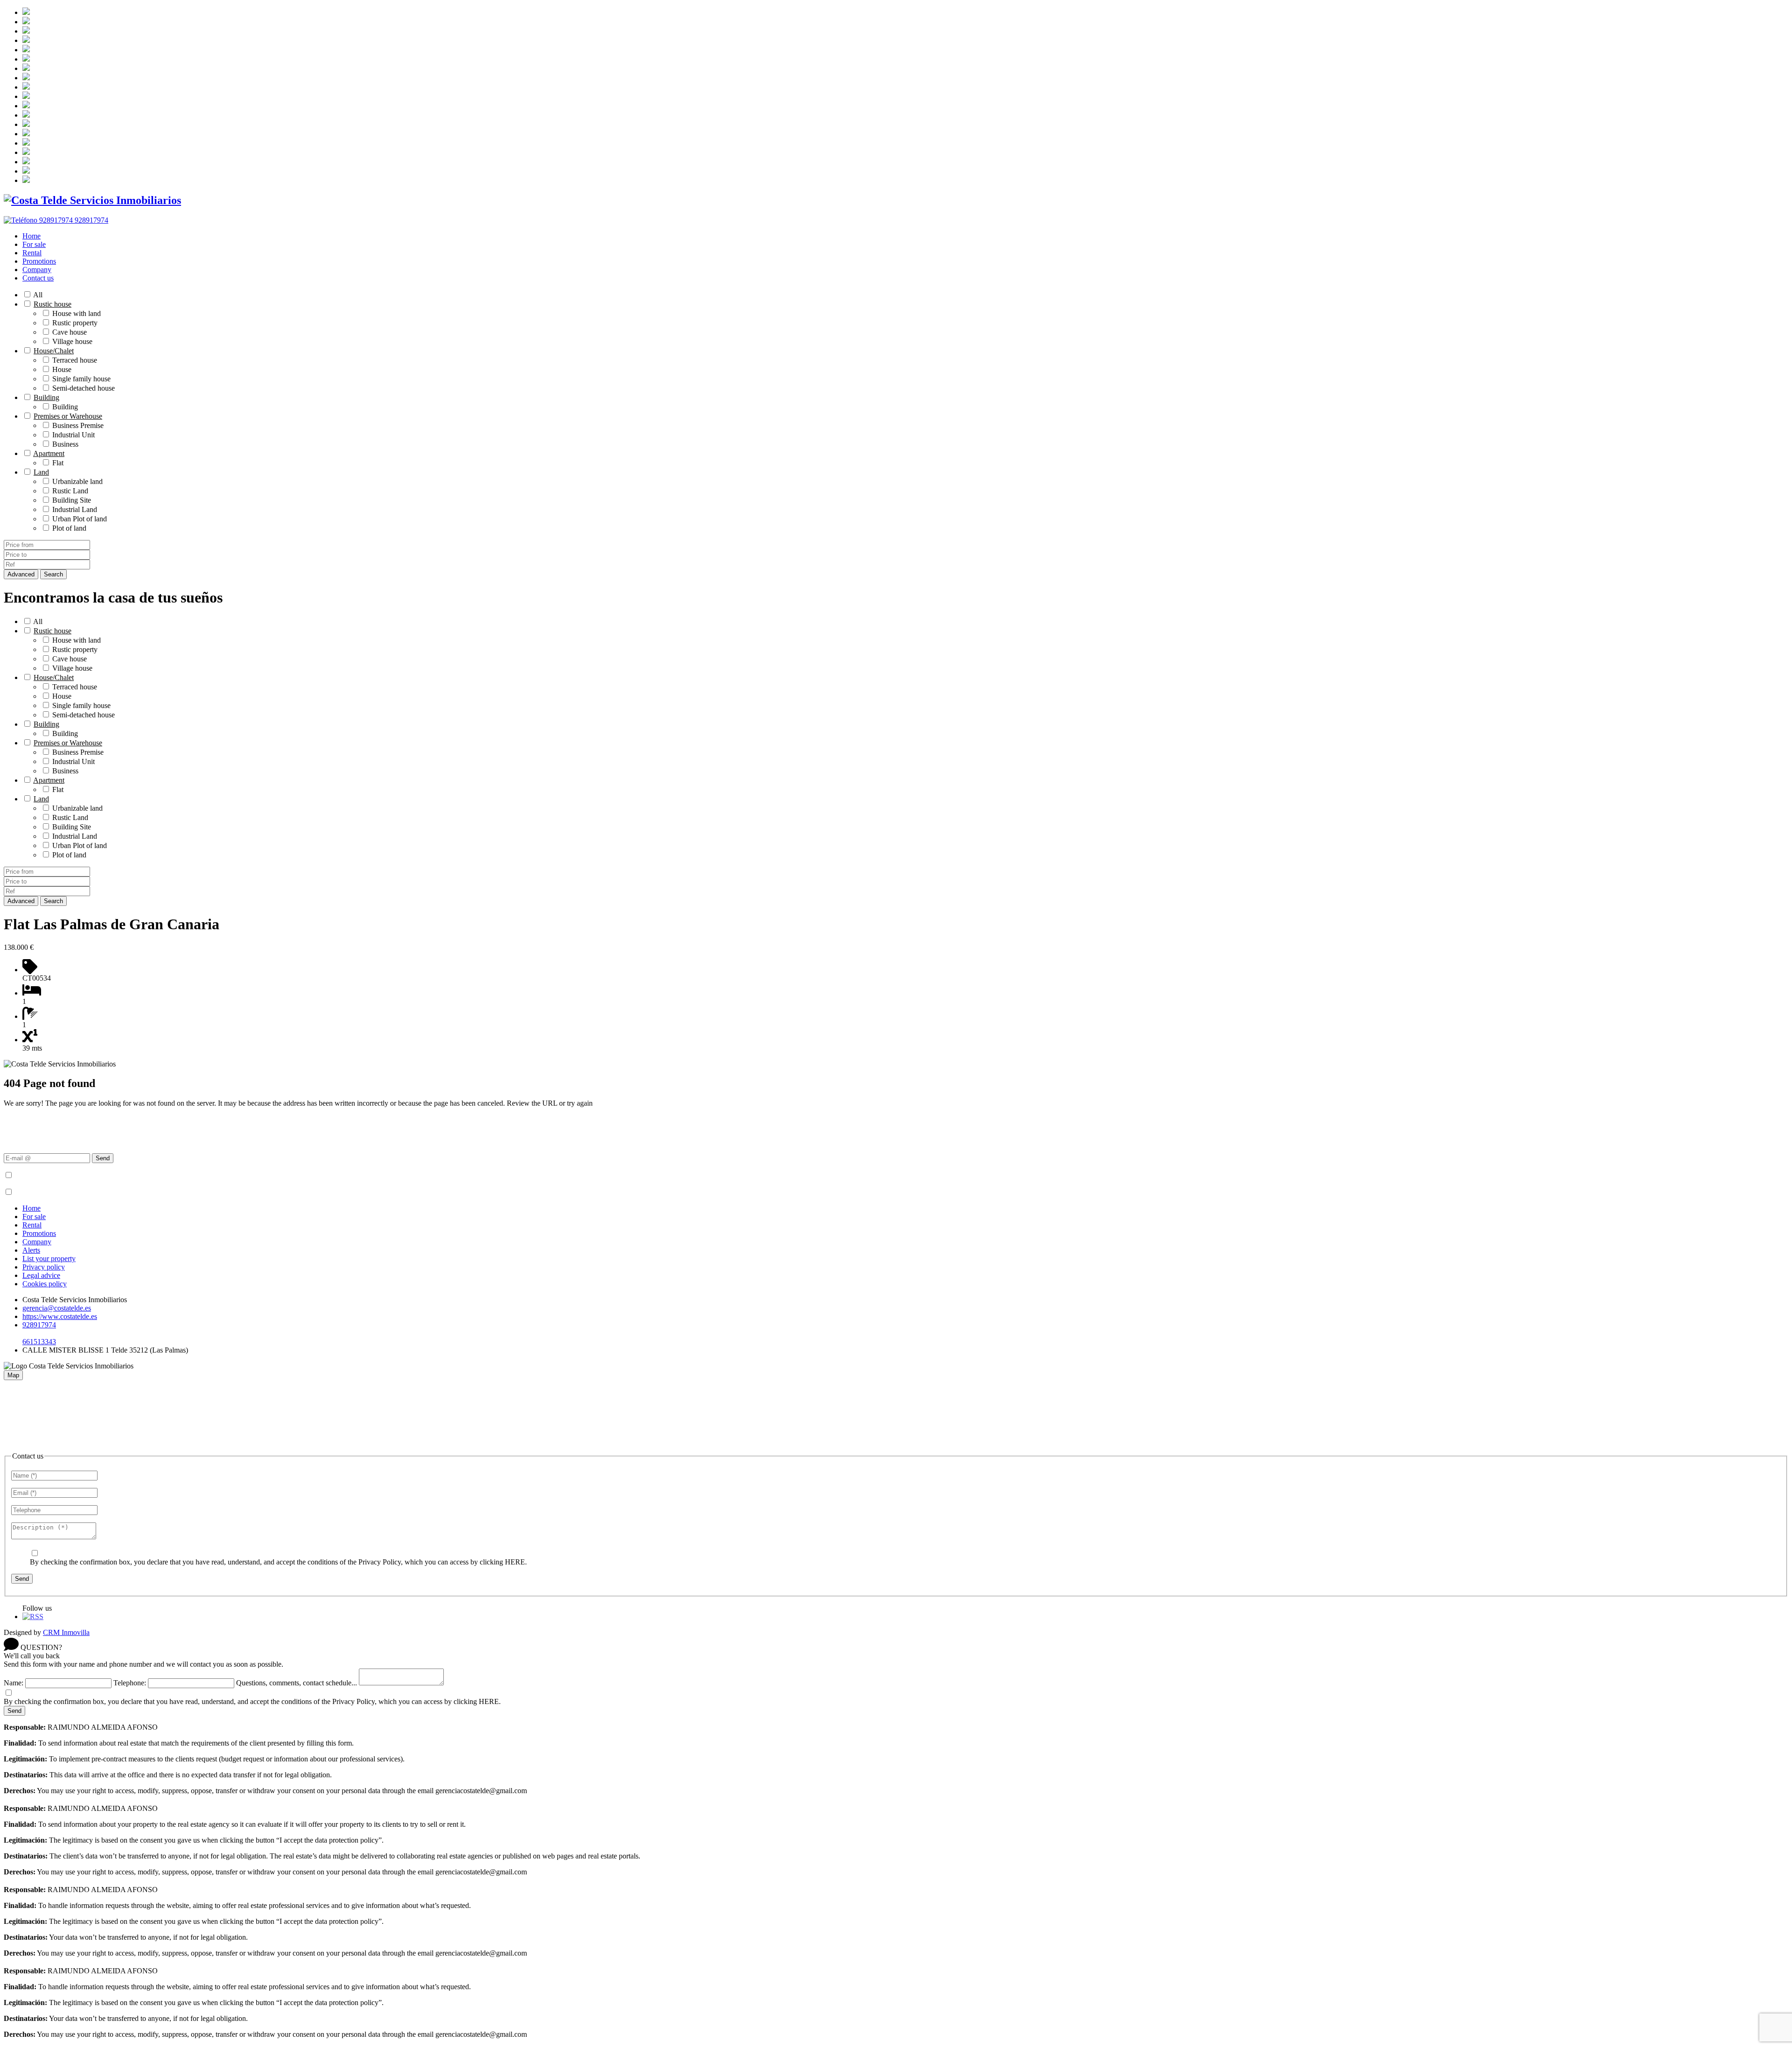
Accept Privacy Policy (47, 1175)
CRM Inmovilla (66, 1632)
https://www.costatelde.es (60, 1316)
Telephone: (130, 1683)
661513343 (39, 1342)
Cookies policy (45, 1284)
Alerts (31, 1250)
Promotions (39, 261)
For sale (34, 244)
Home (31, 236)
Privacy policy (44, 1267)
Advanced (21, 574)
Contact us (38, 278)
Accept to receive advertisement (61, 1192)
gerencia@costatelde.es (57, 1308)
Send (103, 1158)
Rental (32, 253)
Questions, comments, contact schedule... (297, 1683)
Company (37, 270)
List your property (49, 1259)
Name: (14, 1683)
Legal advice (41, 1275)
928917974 (39, 1325)
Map (13, 1375)
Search (53, 574)
